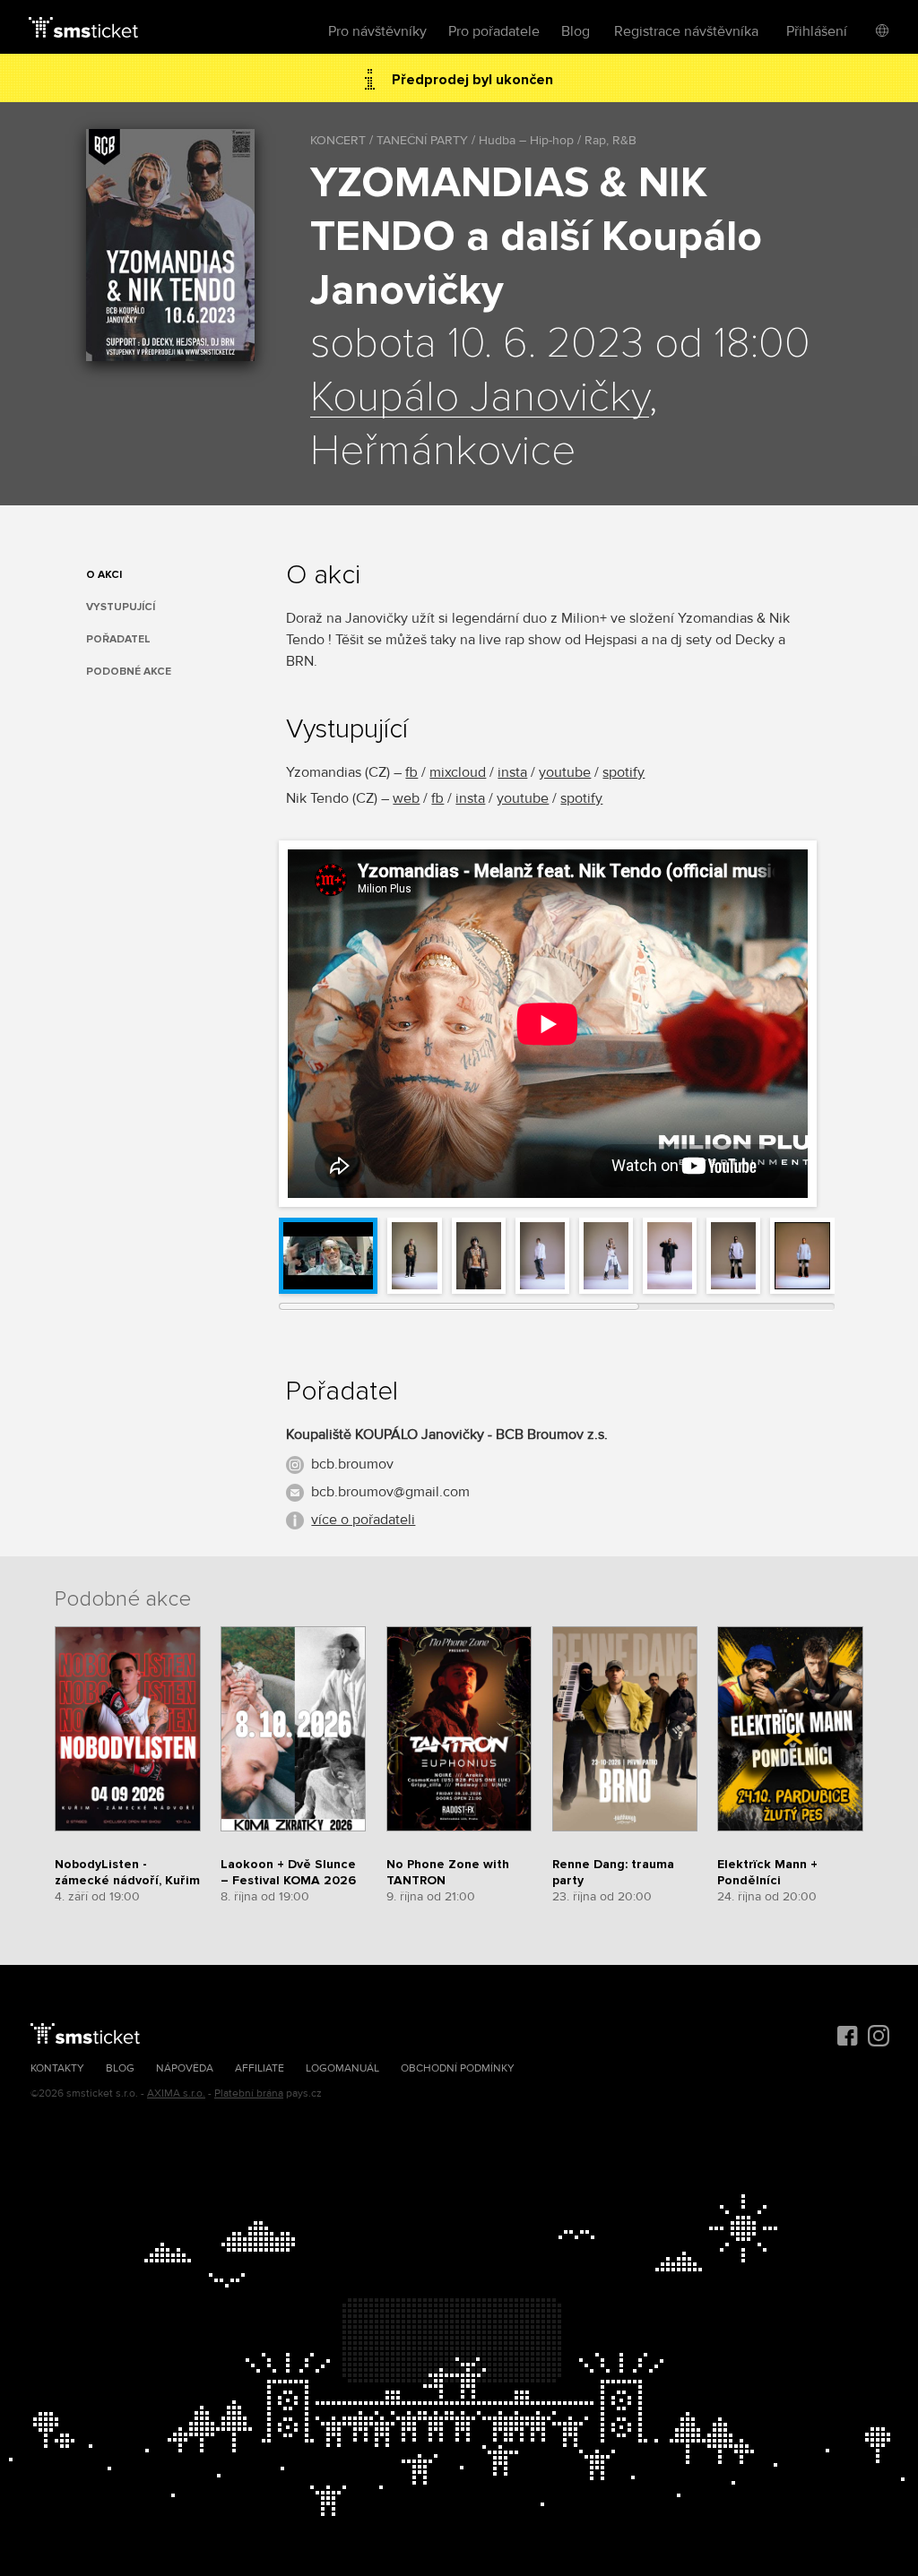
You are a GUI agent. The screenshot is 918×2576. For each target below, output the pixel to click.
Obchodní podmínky (458, 2068)
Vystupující (121, 607)
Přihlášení (817, 31)
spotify (624, 772)
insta (512, 772)
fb (411, 772)
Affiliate (260, 2068)
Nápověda (185, 2068)
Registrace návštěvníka (686, 31)
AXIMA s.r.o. (176, 2094)
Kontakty (57, 2068)
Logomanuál (342, 2068)
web (406, 798)
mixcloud (458, 772)
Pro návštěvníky (377, 31)
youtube (565, 772)
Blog (576, 31)
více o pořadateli (363, 1520)
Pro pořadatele (494, 31)
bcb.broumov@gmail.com (390, 1492)
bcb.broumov (352, 1464)
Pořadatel (118, 639)
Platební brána (249, 2094)
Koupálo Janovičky (480, 398)
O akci (104, 575)
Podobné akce (129, 672)
